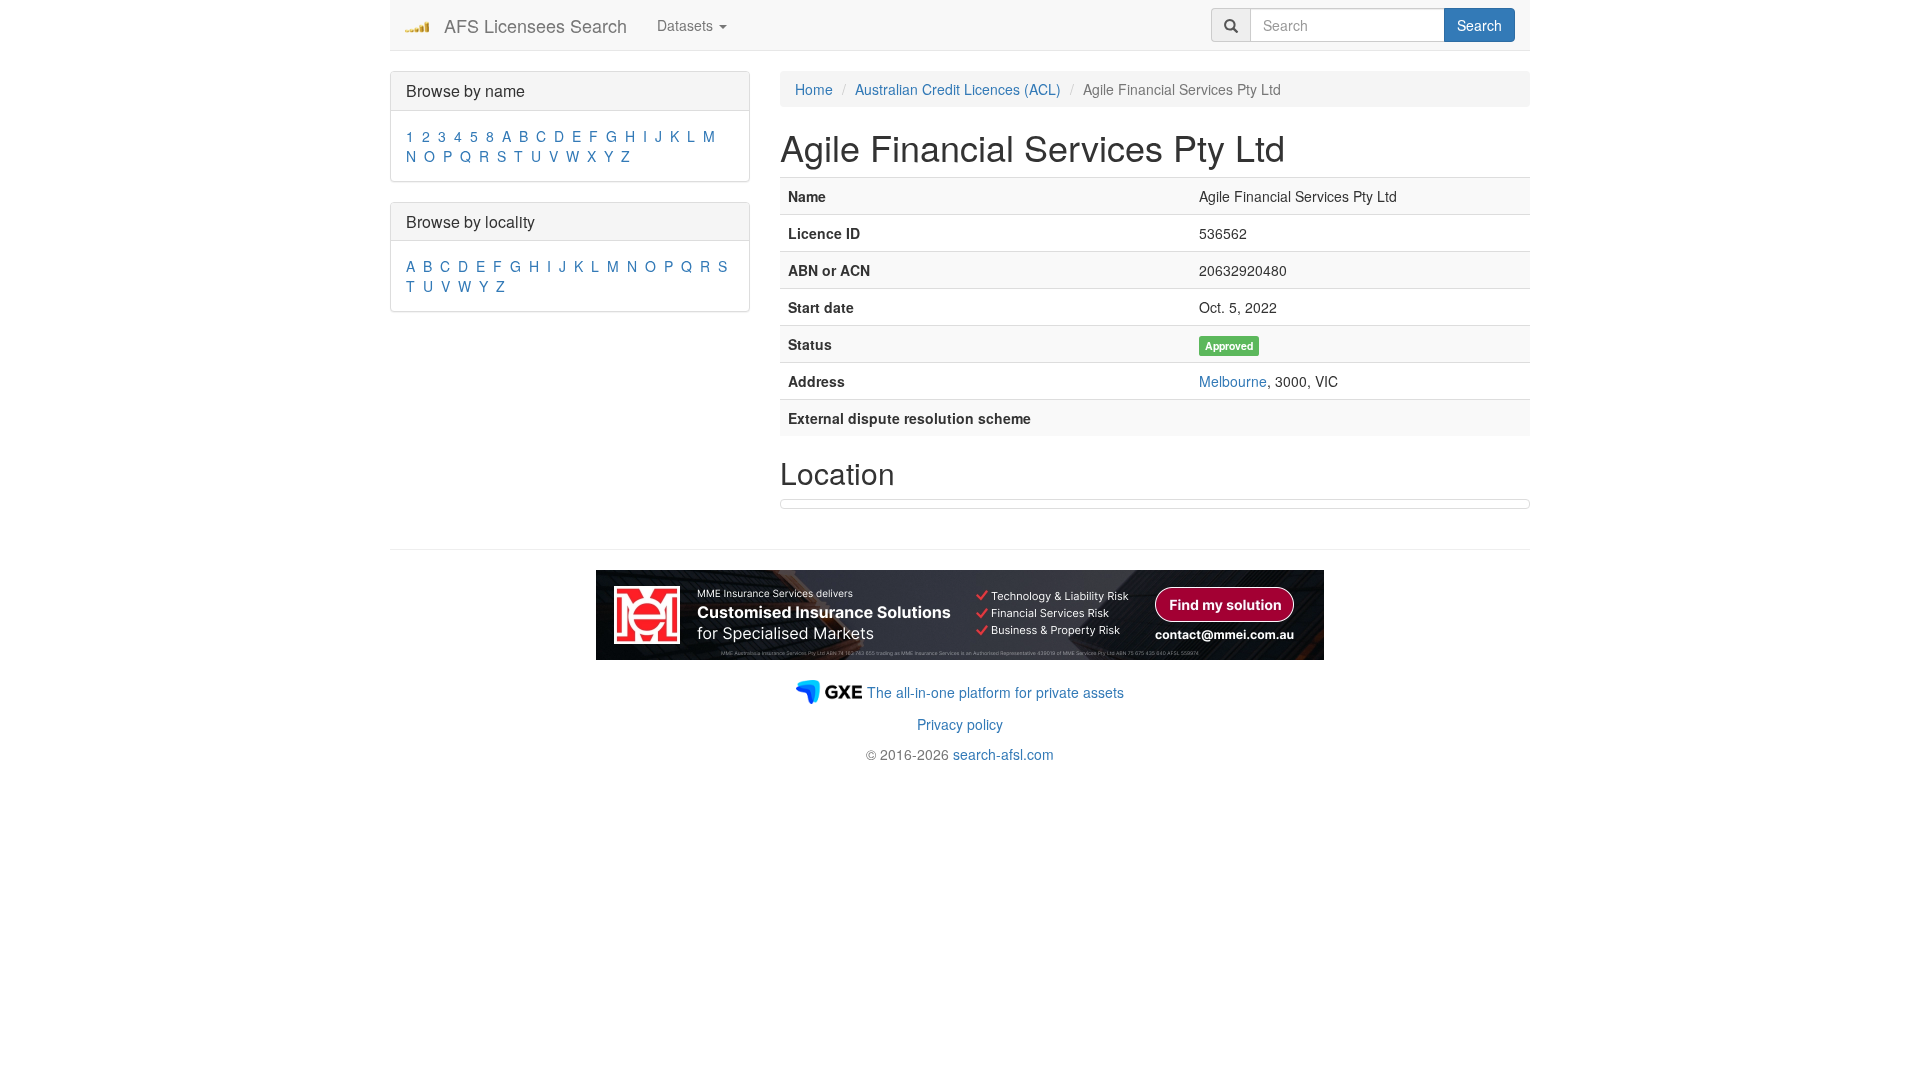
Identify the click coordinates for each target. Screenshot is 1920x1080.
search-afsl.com (1003, 754)
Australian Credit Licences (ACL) (958, 89)
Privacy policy (960, 724)
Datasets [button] (687, 25)
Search (1479, 25)
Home (814, 89)
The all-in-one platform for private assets (995, 692)
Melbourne (1233, 381)
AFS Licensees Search (535, 25)
